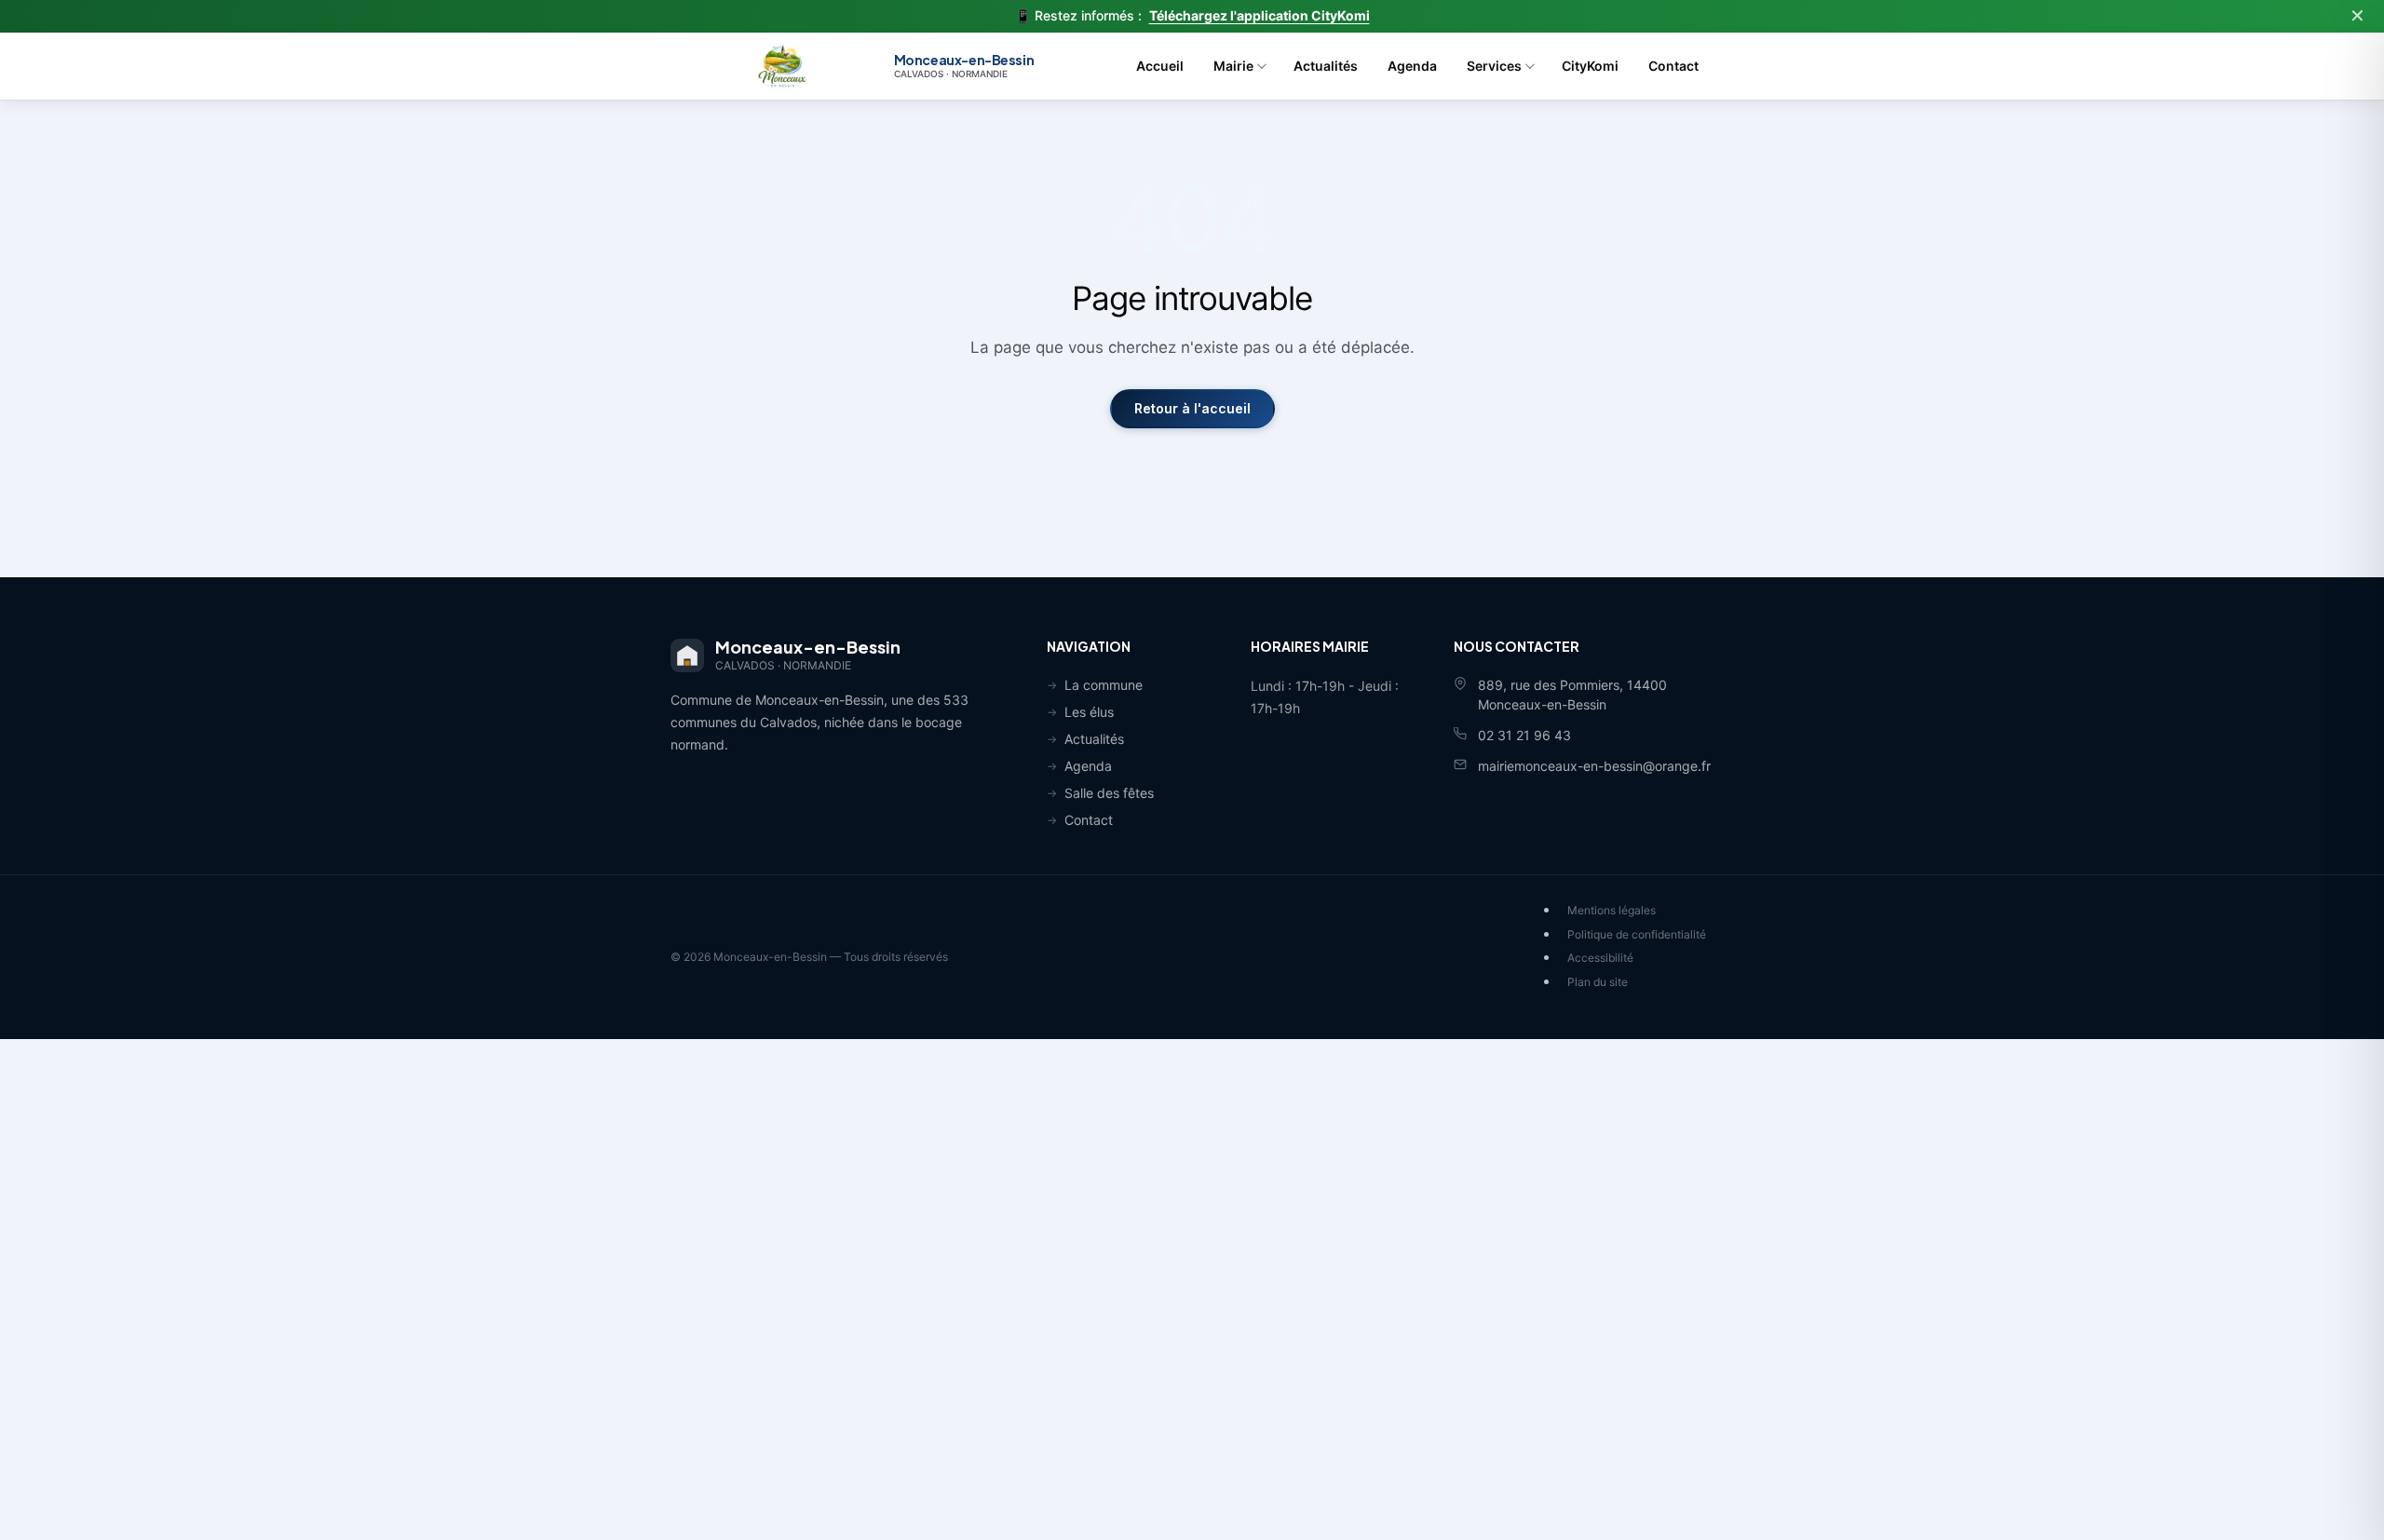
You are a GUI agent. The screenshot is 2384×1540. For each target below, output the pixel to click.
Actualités (1326, 66)
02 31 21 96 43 (1524, 735)
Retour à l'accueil (1192, 408)
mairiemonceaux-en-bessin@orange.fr (1594, 766)
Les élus (1089, 712)
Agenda (1412, 66)
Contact (1673, 66)
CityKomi (1590, 66)
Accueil (1160, 66)
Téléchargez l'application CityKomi (1260, 15)
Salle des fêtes (1109, 793)
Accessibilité (1600, 958)
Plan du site (1598, 982)
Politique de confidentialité (1637, 934)
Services (1494, 66)
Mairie (1233, 66)
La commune (1104, 685)
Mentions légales (1612, 910)
